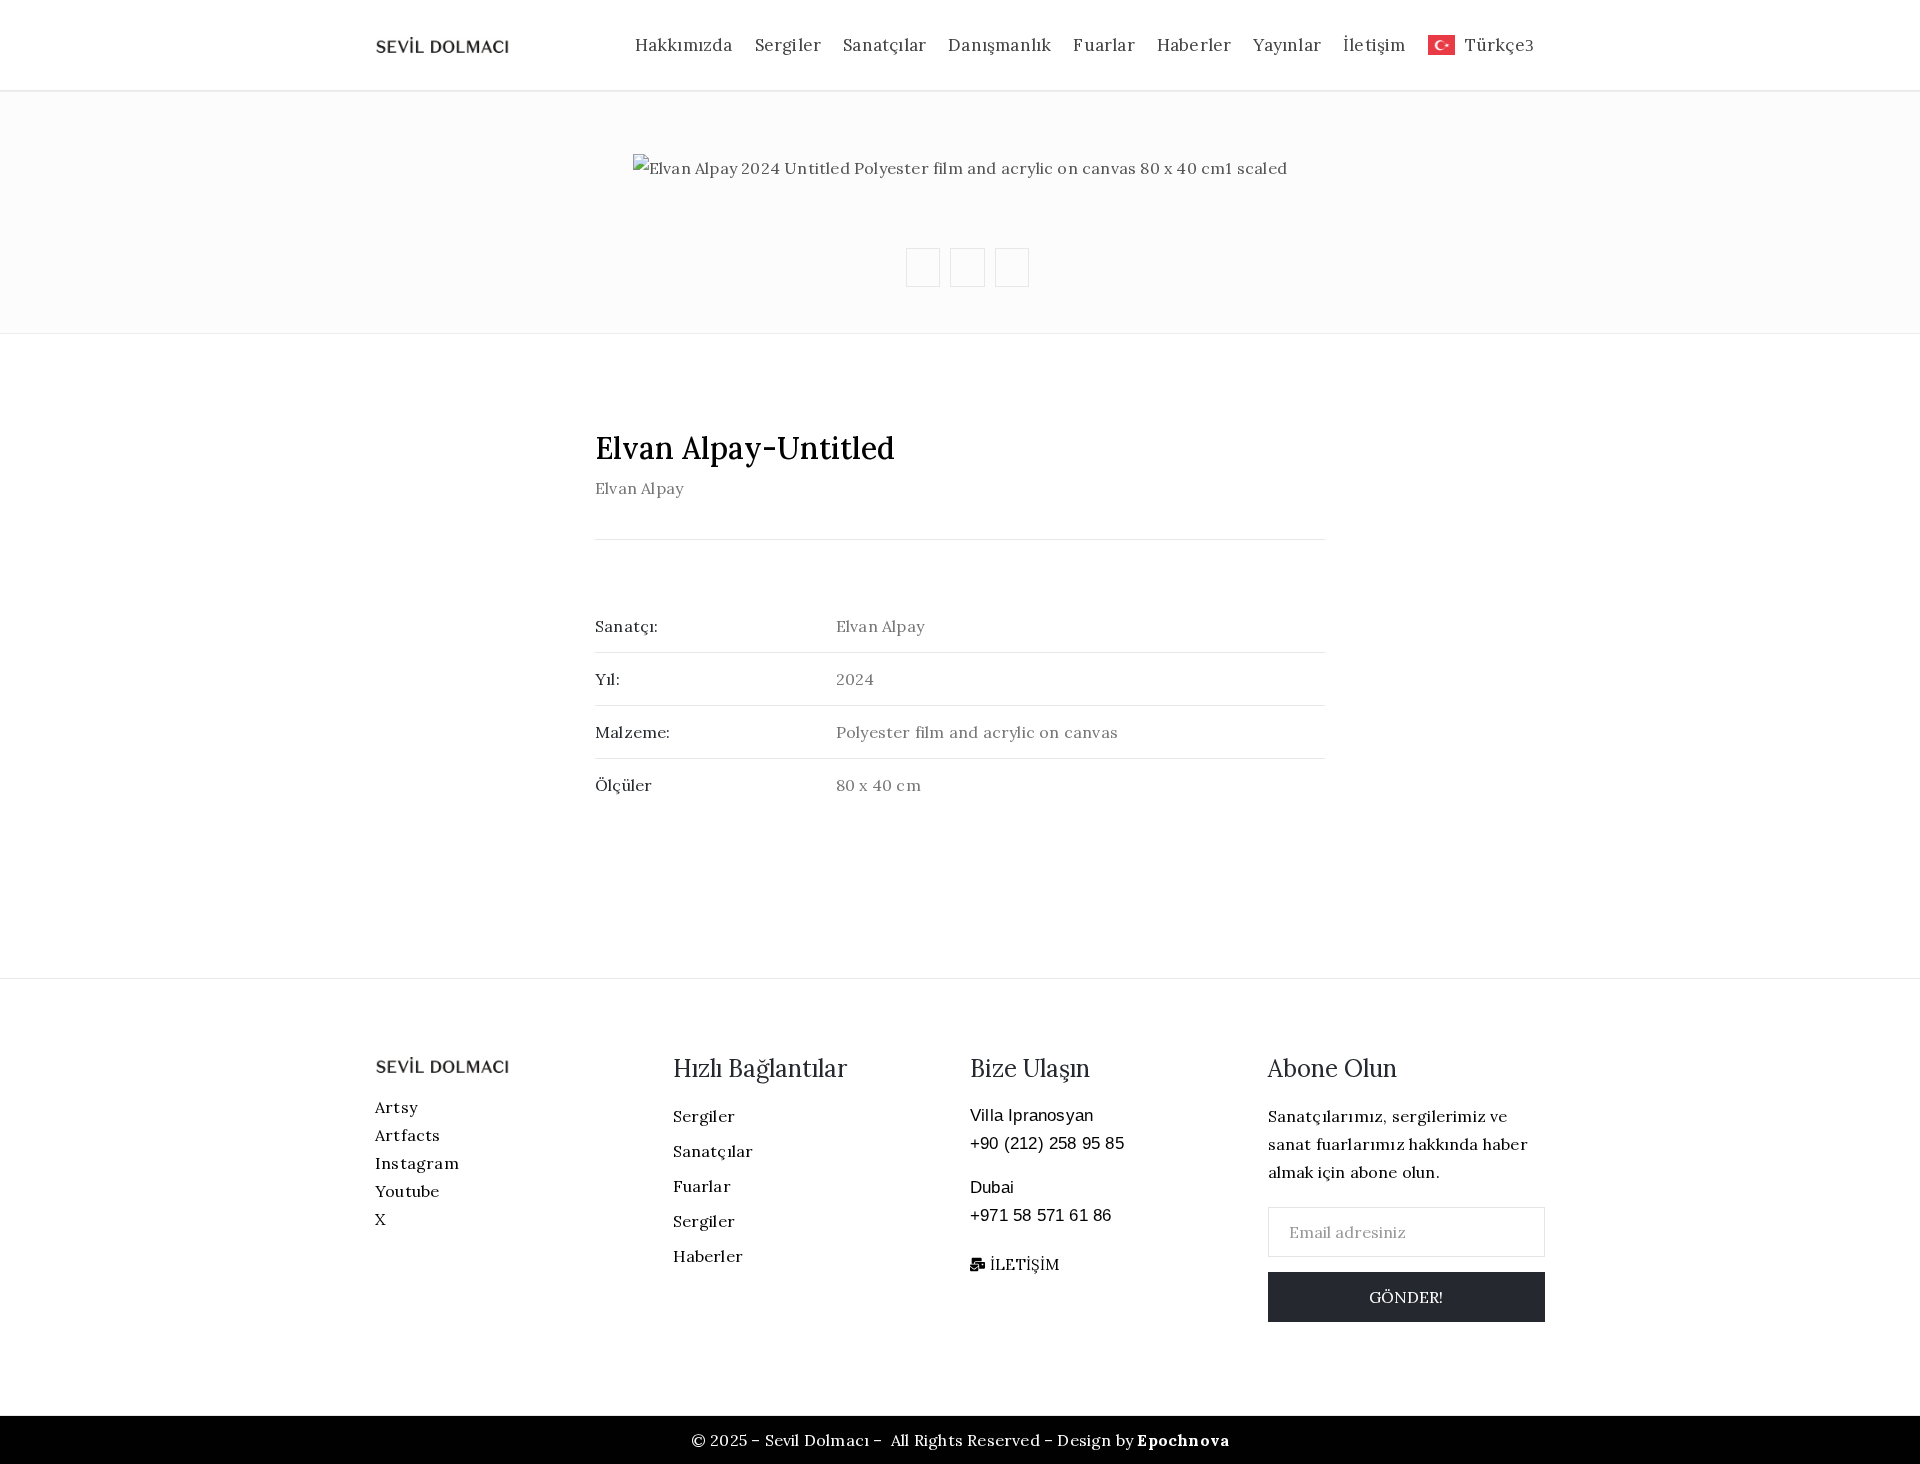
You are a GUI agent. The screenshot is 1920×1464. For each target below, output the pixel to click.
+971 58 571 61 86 (1040, 1215)
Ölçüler (623, 785)
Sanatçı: (627, 626)
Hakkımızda (684, 45)
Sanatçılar (884, 45)
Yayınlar (1287, 45)
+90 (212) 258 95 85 (1047, 1143)
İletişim (1374, 45)
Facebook (964, 107)
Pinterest (965, 146)
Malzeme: (633, 732)
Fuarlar (1103, 45)
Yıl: (607, 679)
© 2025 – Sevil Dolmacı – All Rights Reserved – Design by (960, 1440)
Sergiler (788, 45)
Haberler (1194, 45)
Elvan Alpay (639, 488)
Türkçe (1495, 45)
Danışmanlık (999, 45)
